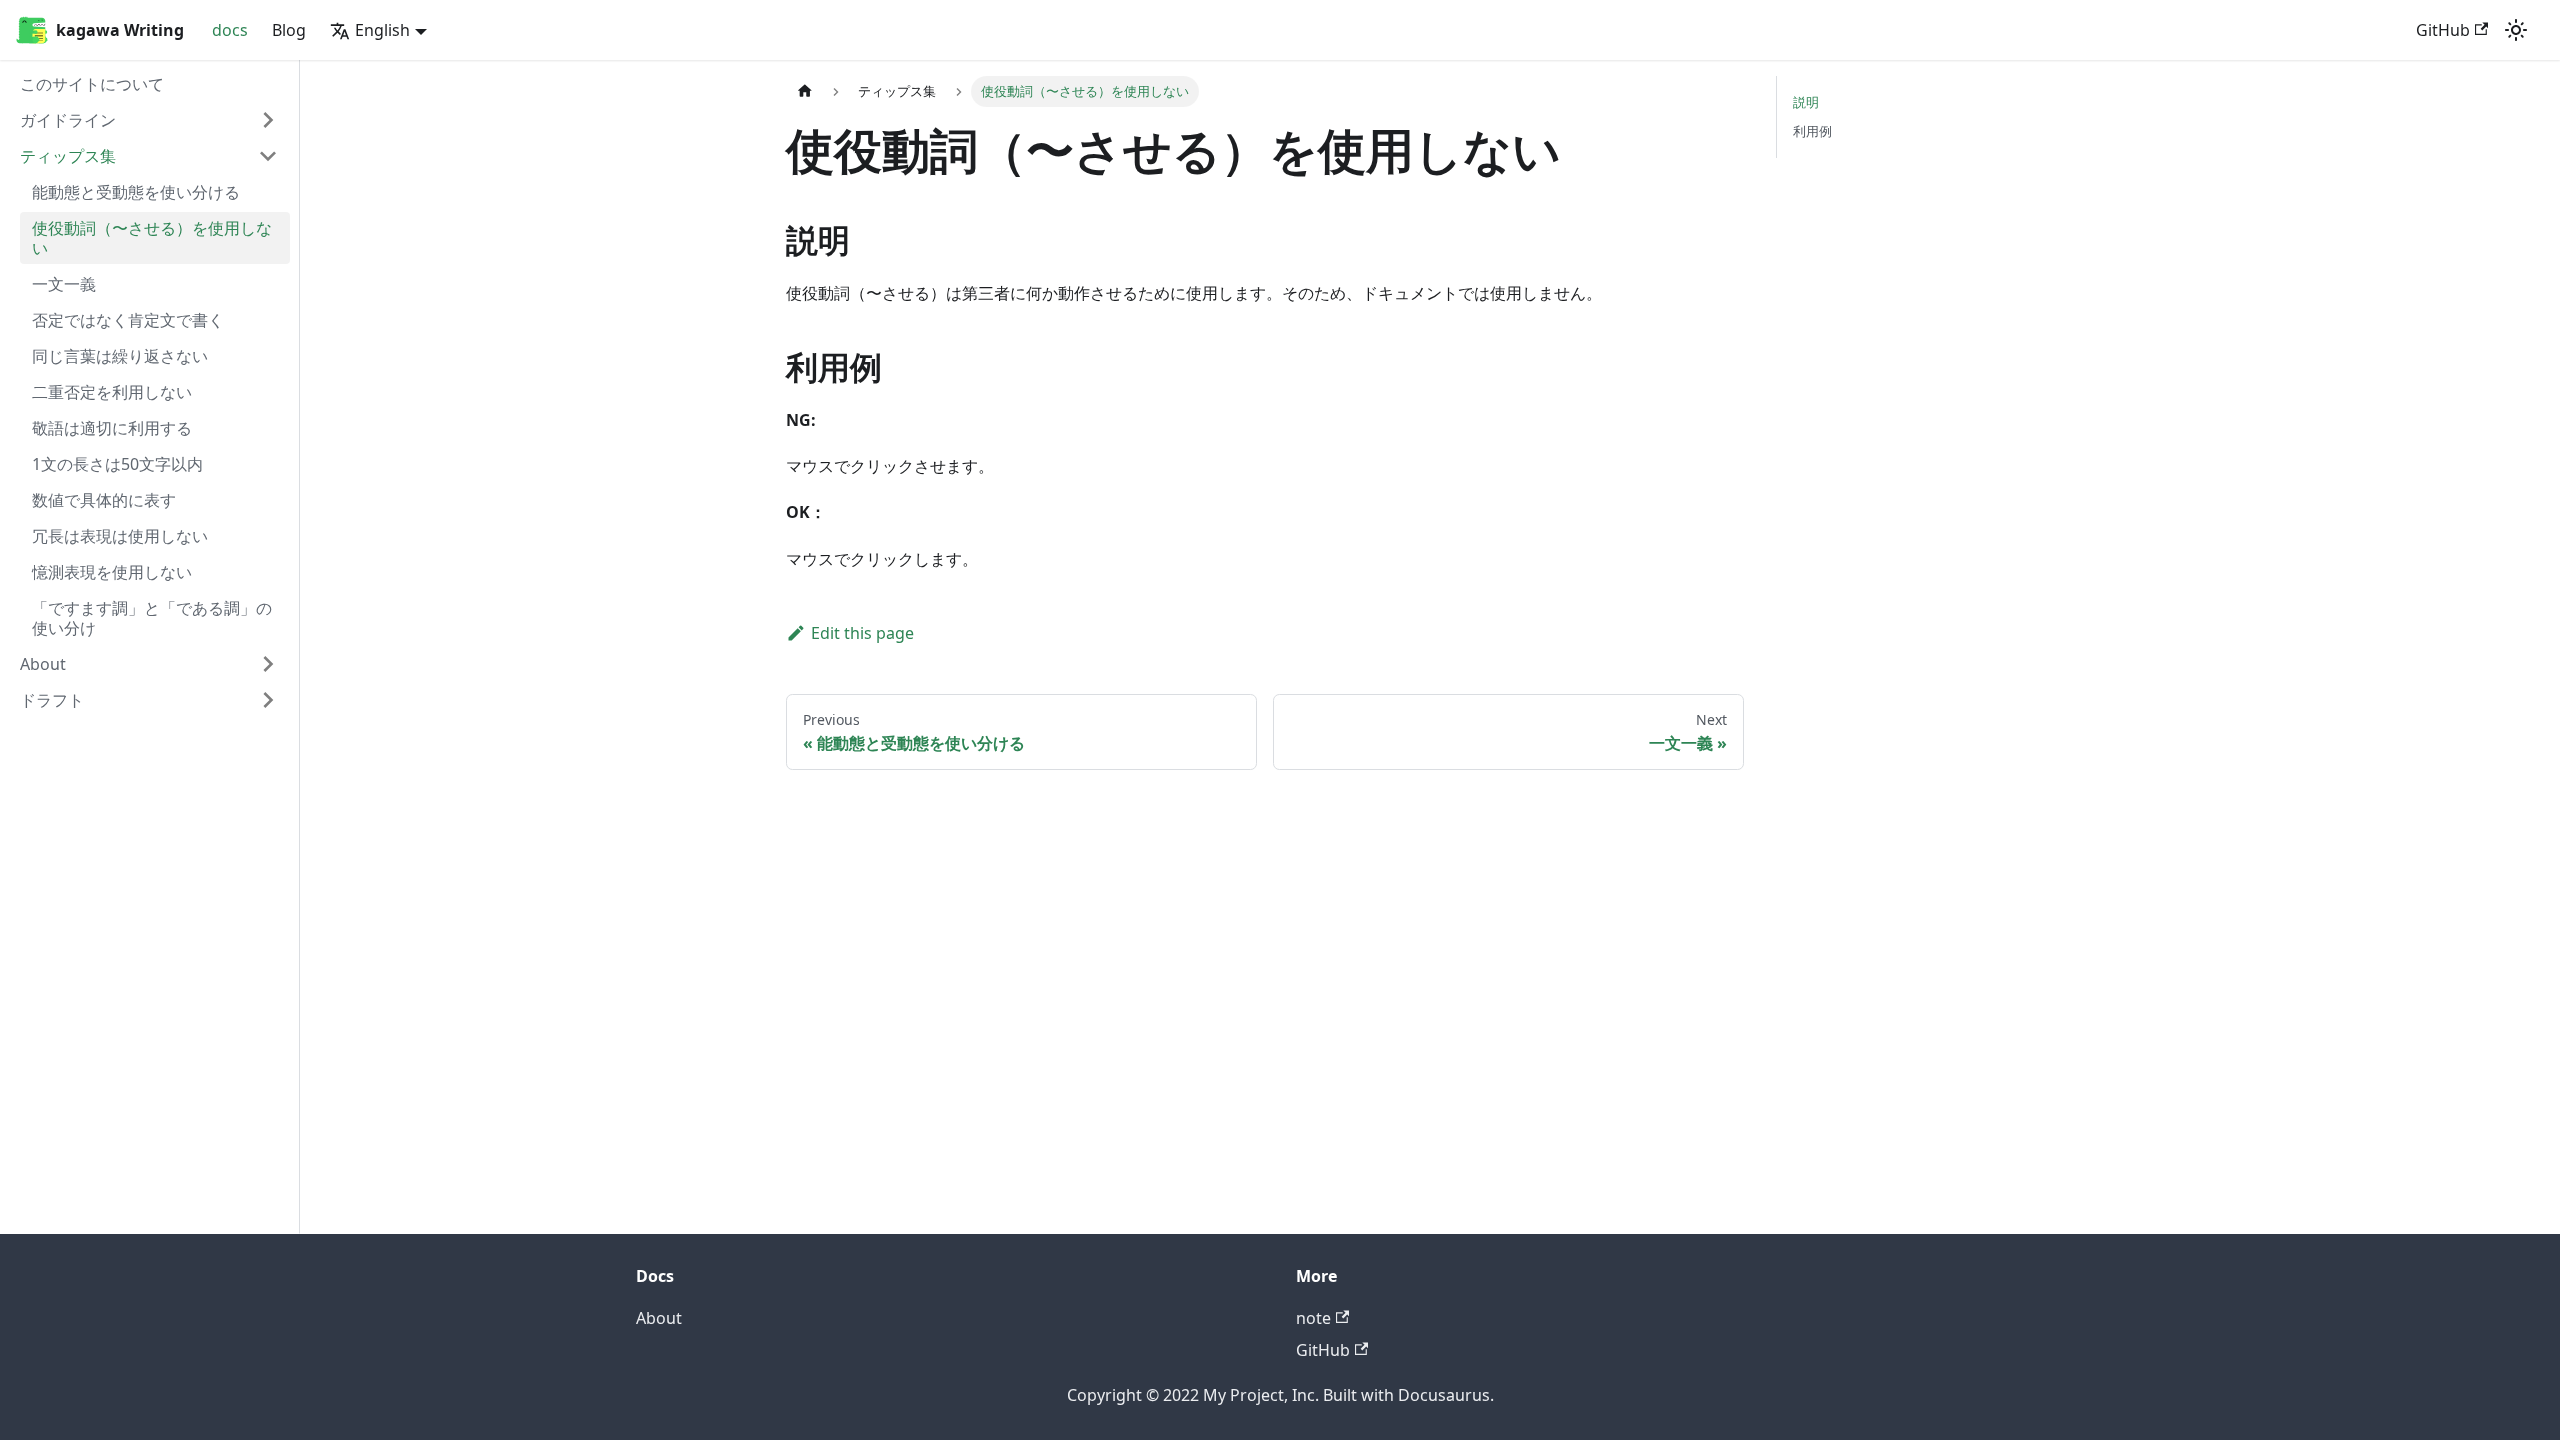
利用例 (1812, 131)
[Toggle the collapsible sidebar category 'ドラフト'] (268, 700)
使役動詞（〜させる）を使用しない (152, 238)
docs (230, 30)
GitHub (2443, 30)
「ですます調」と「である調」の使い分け (152, 618)
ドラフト (52, 700)
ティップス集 (68, 156)
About (43, 664)
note (1313, 1318)
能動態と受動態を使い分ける (136, 192)
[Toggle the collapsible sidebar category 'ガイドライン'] (268, 120)
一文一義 (64, 284)
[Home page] (805, 91)
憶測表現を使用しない (112, 572)
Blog (289, 30)
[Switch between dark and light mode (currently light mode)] (2516, 30)
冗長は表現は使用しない (120, 536)
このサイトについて (92, 84)
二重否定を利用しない (112, 392)
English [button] (382, 30)
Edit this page (862, 633)
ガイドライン (68, 120)
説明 (1806, 102)
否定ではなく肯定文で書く (128, 320)
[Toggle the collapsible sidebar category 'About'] (268, 664)
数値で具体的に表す (104, 500)
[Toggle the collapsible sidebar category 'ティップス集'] (268, 156)
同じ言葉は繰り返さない (120, 356)
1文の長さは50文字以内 (117, 464)
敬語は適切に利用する (112, 428)
